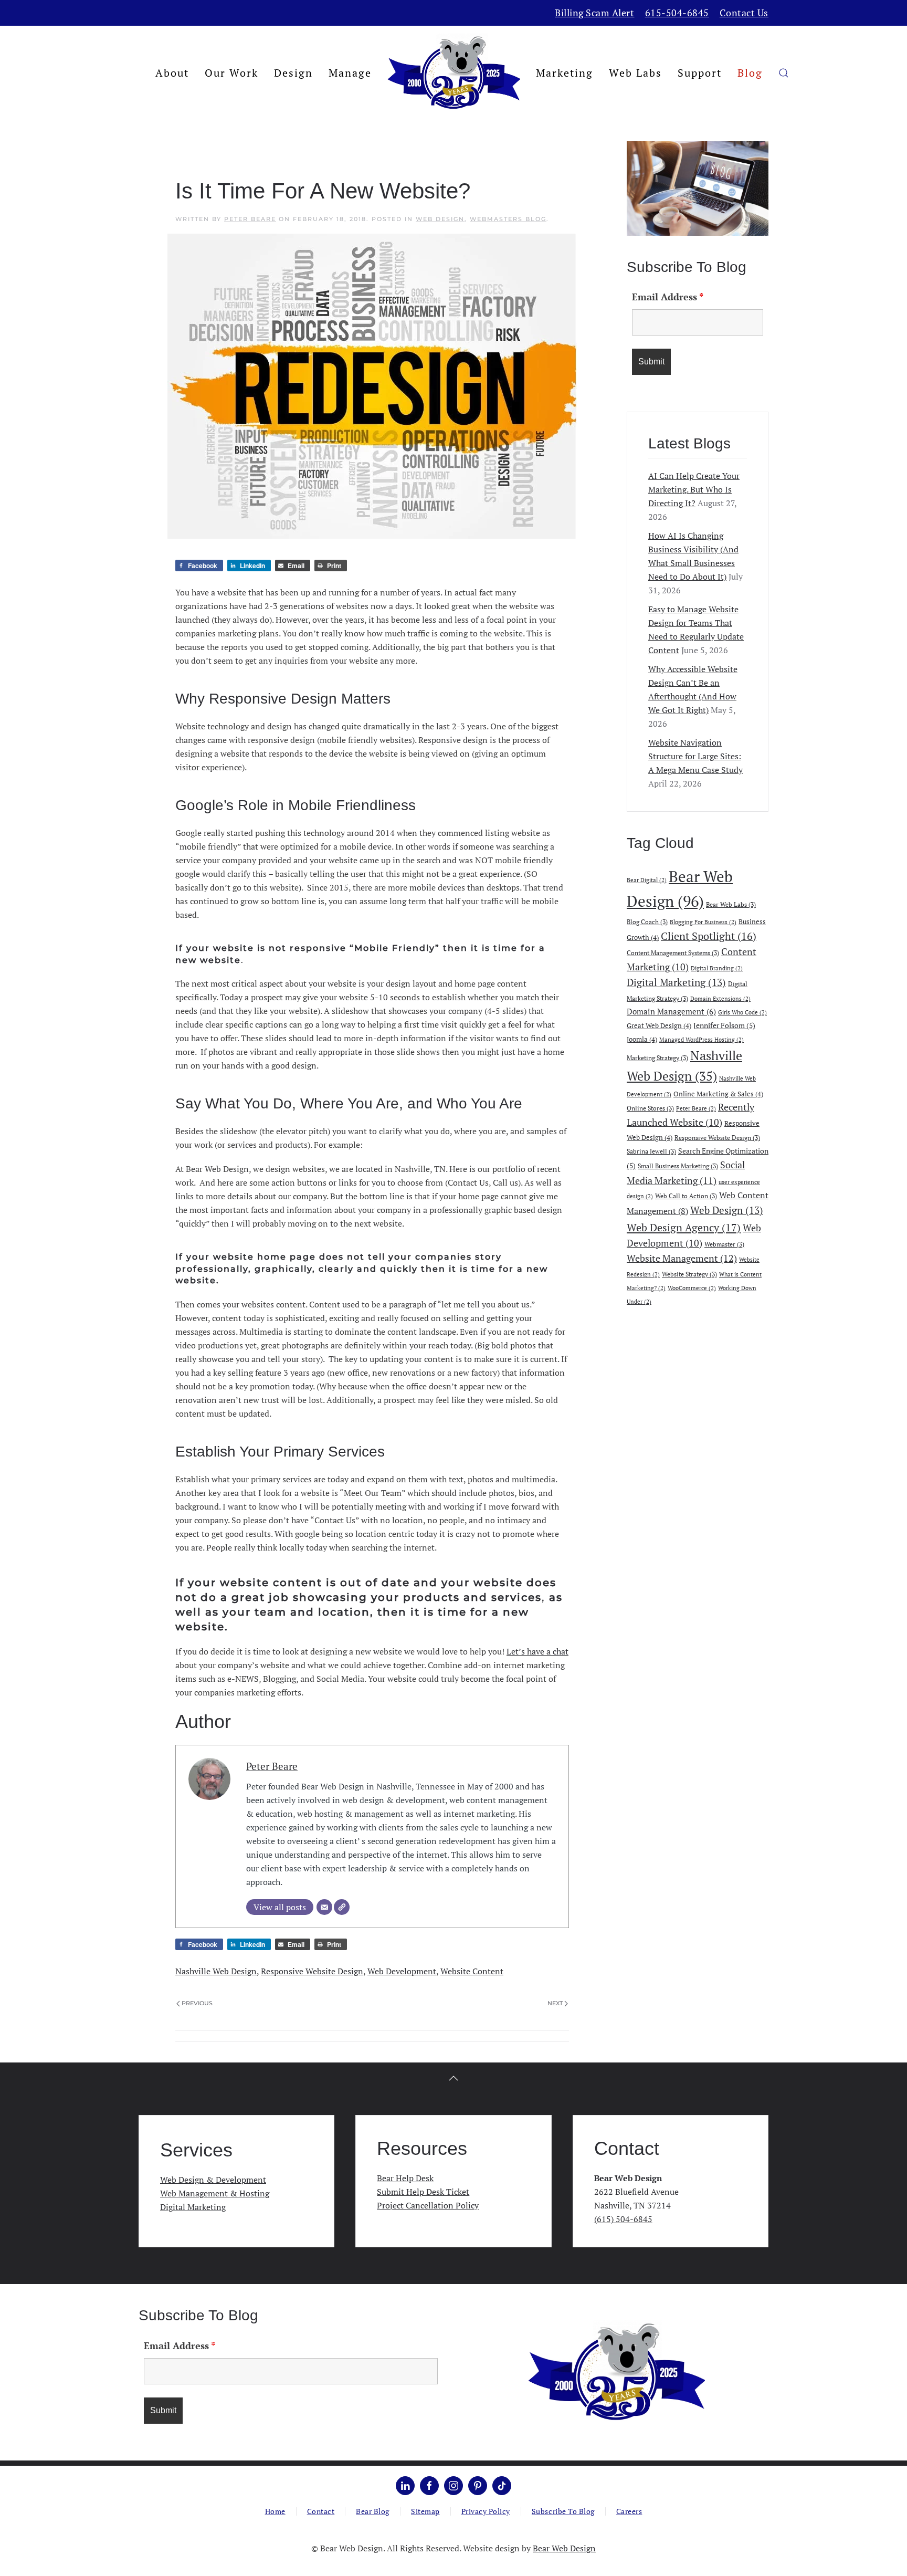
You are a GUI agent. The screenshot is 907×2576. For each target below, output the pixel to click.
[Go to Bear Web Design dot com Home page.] (616, 2371)
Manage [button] (350, 73)
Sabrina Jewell (651, 1151)
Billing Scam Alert (594, 13)
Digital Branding (717, 968)
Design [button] (293, 73)
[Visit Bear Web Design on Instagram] (454, 2486)
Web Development (402, 1971)
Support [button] (700, 73)
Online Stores (650, 1108)
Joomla (642, 1039)
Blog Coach (647, 922)
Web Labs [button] (635, 73)
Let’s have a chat (537, 1651)
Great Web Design (659, 1025)
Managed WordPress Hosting (702, 1040)
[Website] (342, 1907)
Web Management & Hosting (215, 2193)
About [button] (172, 73)
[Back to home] (454, 73)
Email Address (668, 297)
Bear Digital (647, 880)
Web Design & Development (213, 2180)
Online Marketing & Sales (718, 1094)
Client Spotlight (709, 936)
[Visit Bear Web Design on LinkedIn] (405, 2486)
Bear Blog (373, 2511)
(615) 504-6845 (623, 2219)
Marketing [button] (565, 73)
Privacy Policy (486, 2511)
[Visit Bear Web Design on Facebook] (429, 2486)
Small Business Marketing (678, 1166)
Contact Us (744, 13)
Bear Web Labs (731, 904)
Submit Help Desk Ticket (423, 2192)
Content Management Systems (673, 952)
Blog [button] (750, 73)
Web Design (440, 219)
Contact (321, 2511)
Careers (629, 2511)
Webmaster (724, 1244)
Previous (197, 2003)
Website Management (682, 1258)
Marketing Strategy (657, 1057)
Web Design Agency (684, 1227)
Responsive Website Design (312, 1971)
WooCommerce (692, 1288)
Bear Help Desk (405, 2178)
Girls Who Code (742, 1012)
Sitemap (425, 2511)
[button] (784, 73)
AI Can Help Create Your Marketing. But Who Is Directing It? (694, 489)
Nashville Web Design (216, 1971)
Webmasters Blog (508, 219)
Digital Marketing (676, 982)
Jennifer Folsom (724, 1025)
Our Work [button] (231, 73)
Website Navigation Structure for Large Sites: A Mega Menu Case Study (695, 756)
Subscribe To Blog (563, 2511)
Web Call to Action (686, 1196)
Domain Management (671, 1011)
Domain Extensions (720, 999)
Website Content (472, 1971)
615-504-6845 (677, 13)
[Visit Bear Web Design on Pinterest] (478, 2486)
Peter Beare (250, 219)
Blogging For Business (703, 922)
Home (275, 2511)
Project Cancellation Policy (428, 2205)
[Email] (324, 1907)
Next (555, 2003)
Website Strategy (689, 1274)
